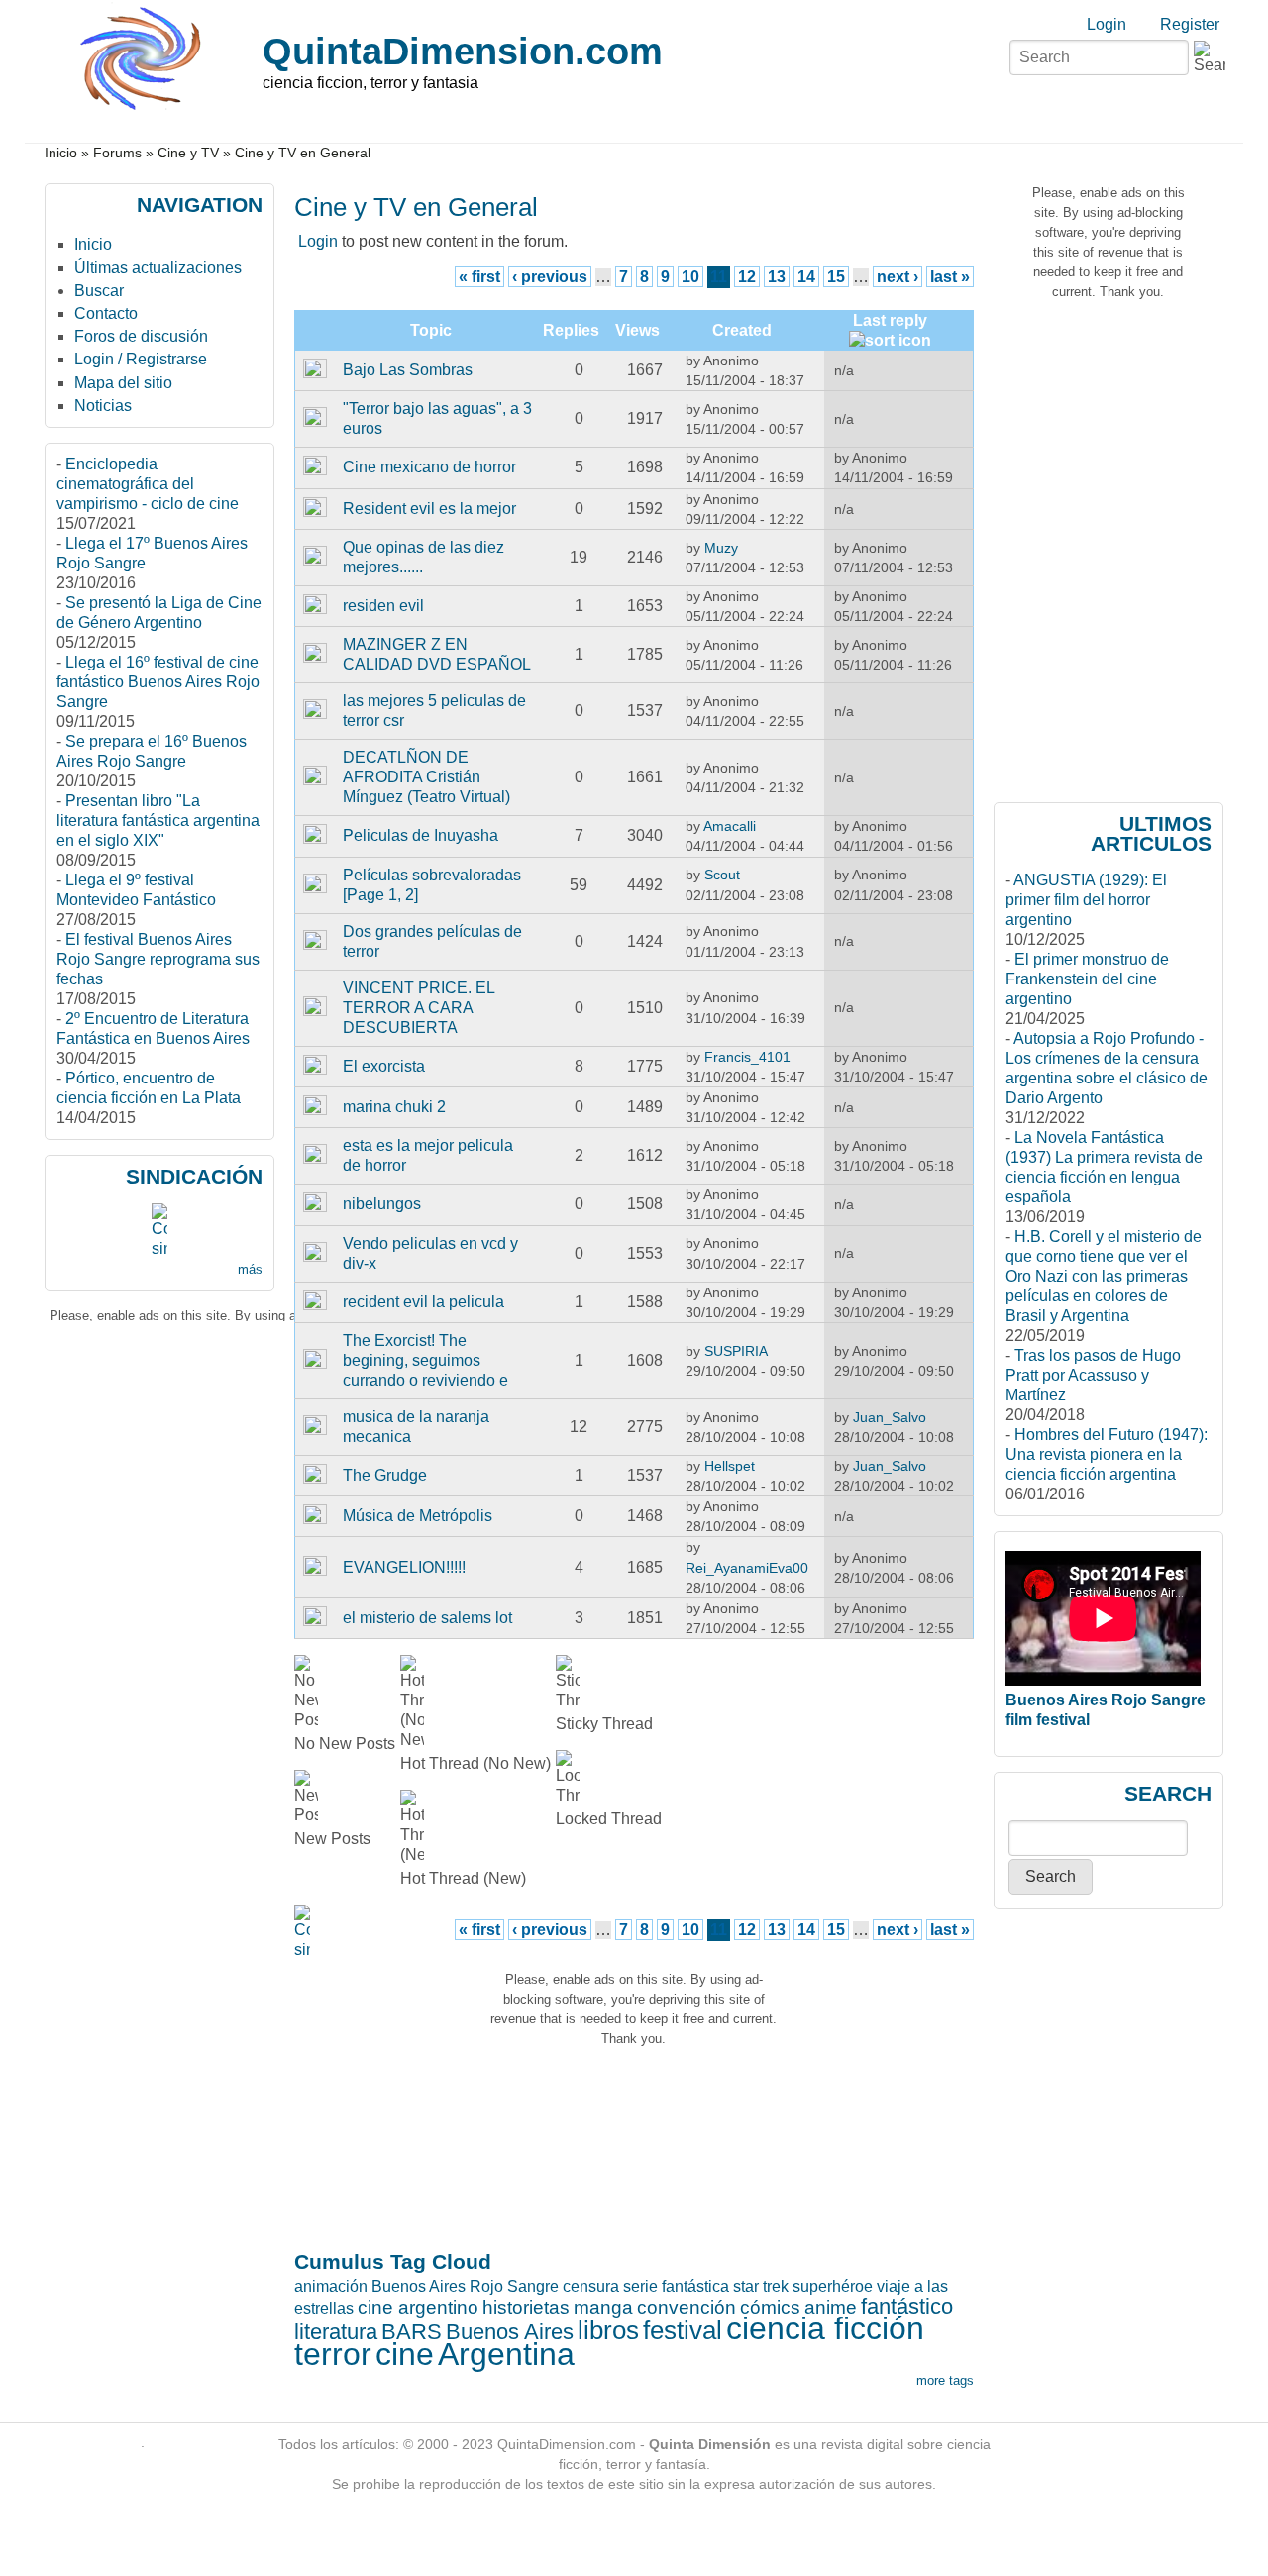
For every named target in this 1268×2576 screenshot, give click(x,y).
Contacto (106, 313)
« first (479, 277)
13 (777, 277)
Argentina (506, 2354)
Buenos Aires (510, 2332)
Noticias (103, 406)
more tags (945, 2380)
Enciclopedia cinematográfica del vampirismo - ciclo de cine (148, 484)
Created (742, 330)
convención (687, 2307)
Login (1107, 24)
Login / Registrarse (141, 359)
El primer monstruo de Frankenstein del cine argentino (1087, 979)
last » (950, 277)
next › (898, 277)
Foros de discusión (141, 336)
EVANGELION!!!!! (404, 1567)
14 (806, 277)
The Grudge (385, 1475)
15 (836, 277)
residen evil (383, 606)
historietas (526, 2307)
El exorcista (384, 1066)
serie (640, 2286)
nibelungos (382, 1204)
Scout (722, 875)
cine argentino (418, 2307)
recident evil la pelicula (423, 1302)
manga (603, 2307)
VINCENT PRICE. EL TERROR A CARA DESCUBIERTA (419, 1008)
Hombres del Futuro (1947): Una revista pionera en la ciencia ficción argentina (1107, 1454)
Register (1190, 24)
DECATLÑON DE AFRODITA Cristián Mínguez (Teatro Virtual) (426, 777)
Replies (571, 330)
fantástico (907, 2306)
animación (331, 2286)
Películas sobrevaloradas (432, 875)
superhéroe (833, 2286)
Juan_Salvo (890, 1417)
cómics (770, 2307)
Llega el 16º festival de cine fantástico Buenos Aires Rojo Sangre (158, 682)
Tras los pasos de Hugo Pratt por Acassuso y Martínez (1093, 1375)
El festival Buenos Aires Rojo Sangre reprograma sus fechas (158, 959)
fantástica (695, 2286)
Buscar (99, 291)
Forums (117, 153)
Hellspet (730, 1466)
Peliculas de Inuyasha (421, 835)
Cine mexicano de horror (429, 467)
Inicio (61, 153)
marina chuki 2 (394, 1107)
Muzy (721, 548)
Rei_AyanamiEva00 (747, 1568)
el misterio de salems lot (427, 1618)
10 (690, 277)
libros (608, 2330)
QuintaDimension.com (463, 51)
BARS (412, 2332)
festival (683, 2330)
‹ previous (550, 277)
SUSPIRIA (736, 1351)
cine (405, 2354)
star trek (761, 2286)
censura (591, 2286)
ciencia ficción (825, 2328)
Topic (431, 330)
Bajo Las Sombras (408, 370)
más (250, 1269)
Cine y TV (188, 153)
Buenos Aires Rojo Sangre (465, 2286)
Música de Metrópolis (418, 1516)
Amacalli (730, 826)
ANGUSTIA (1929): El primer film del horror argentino (1086, 900)
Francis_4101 (747, 1057)
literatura (336, 2332)
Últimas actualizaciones (158, 268)
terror (333, 2354)
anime (831, 2307)
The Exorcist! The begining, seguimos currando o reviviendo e (425, 1360)
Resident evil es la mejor (429, 509)
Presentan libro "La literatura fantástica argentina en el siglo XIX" (158, 821)
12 (747, 277)
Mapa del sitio (123, 383)
